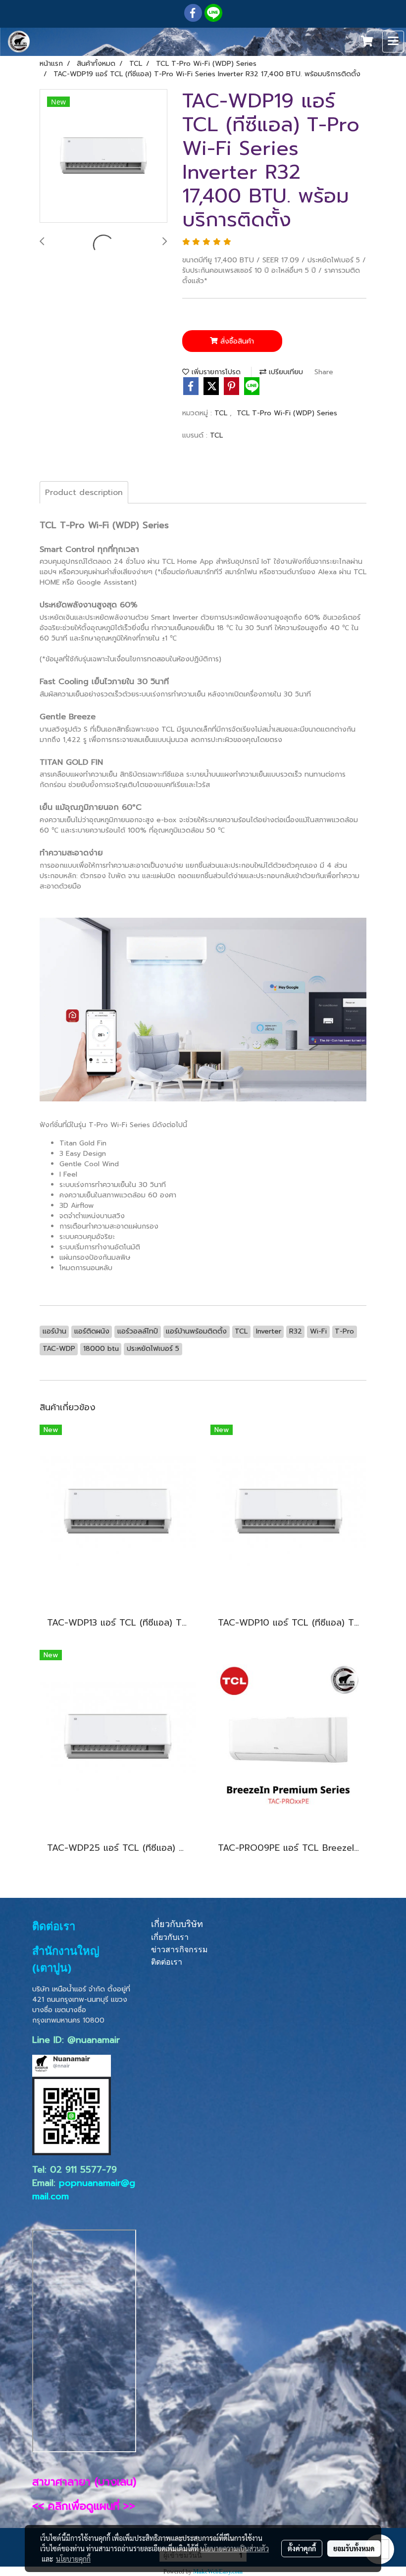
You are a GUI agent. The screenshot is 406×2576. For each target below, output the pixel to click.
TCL (222, 413)
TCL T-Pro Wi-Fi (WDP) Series (287, 413)
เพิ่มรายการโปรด (215, 372)
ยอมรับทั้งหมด (354, 2548)
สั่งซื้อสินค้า (236, 341)
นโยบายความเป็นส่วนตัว (234, 2548)
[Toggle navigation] (393, 42)
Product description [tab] (84, 493)
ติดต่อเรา (167, 1962)
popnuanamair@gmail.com (84, 2190)
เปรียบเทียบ (285, 372)
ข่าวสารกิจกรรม (179, 1950)
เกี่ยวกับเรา (170, 1937)
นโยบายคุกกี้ (73, 2559)
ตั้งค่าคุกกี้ (302, 2548)
